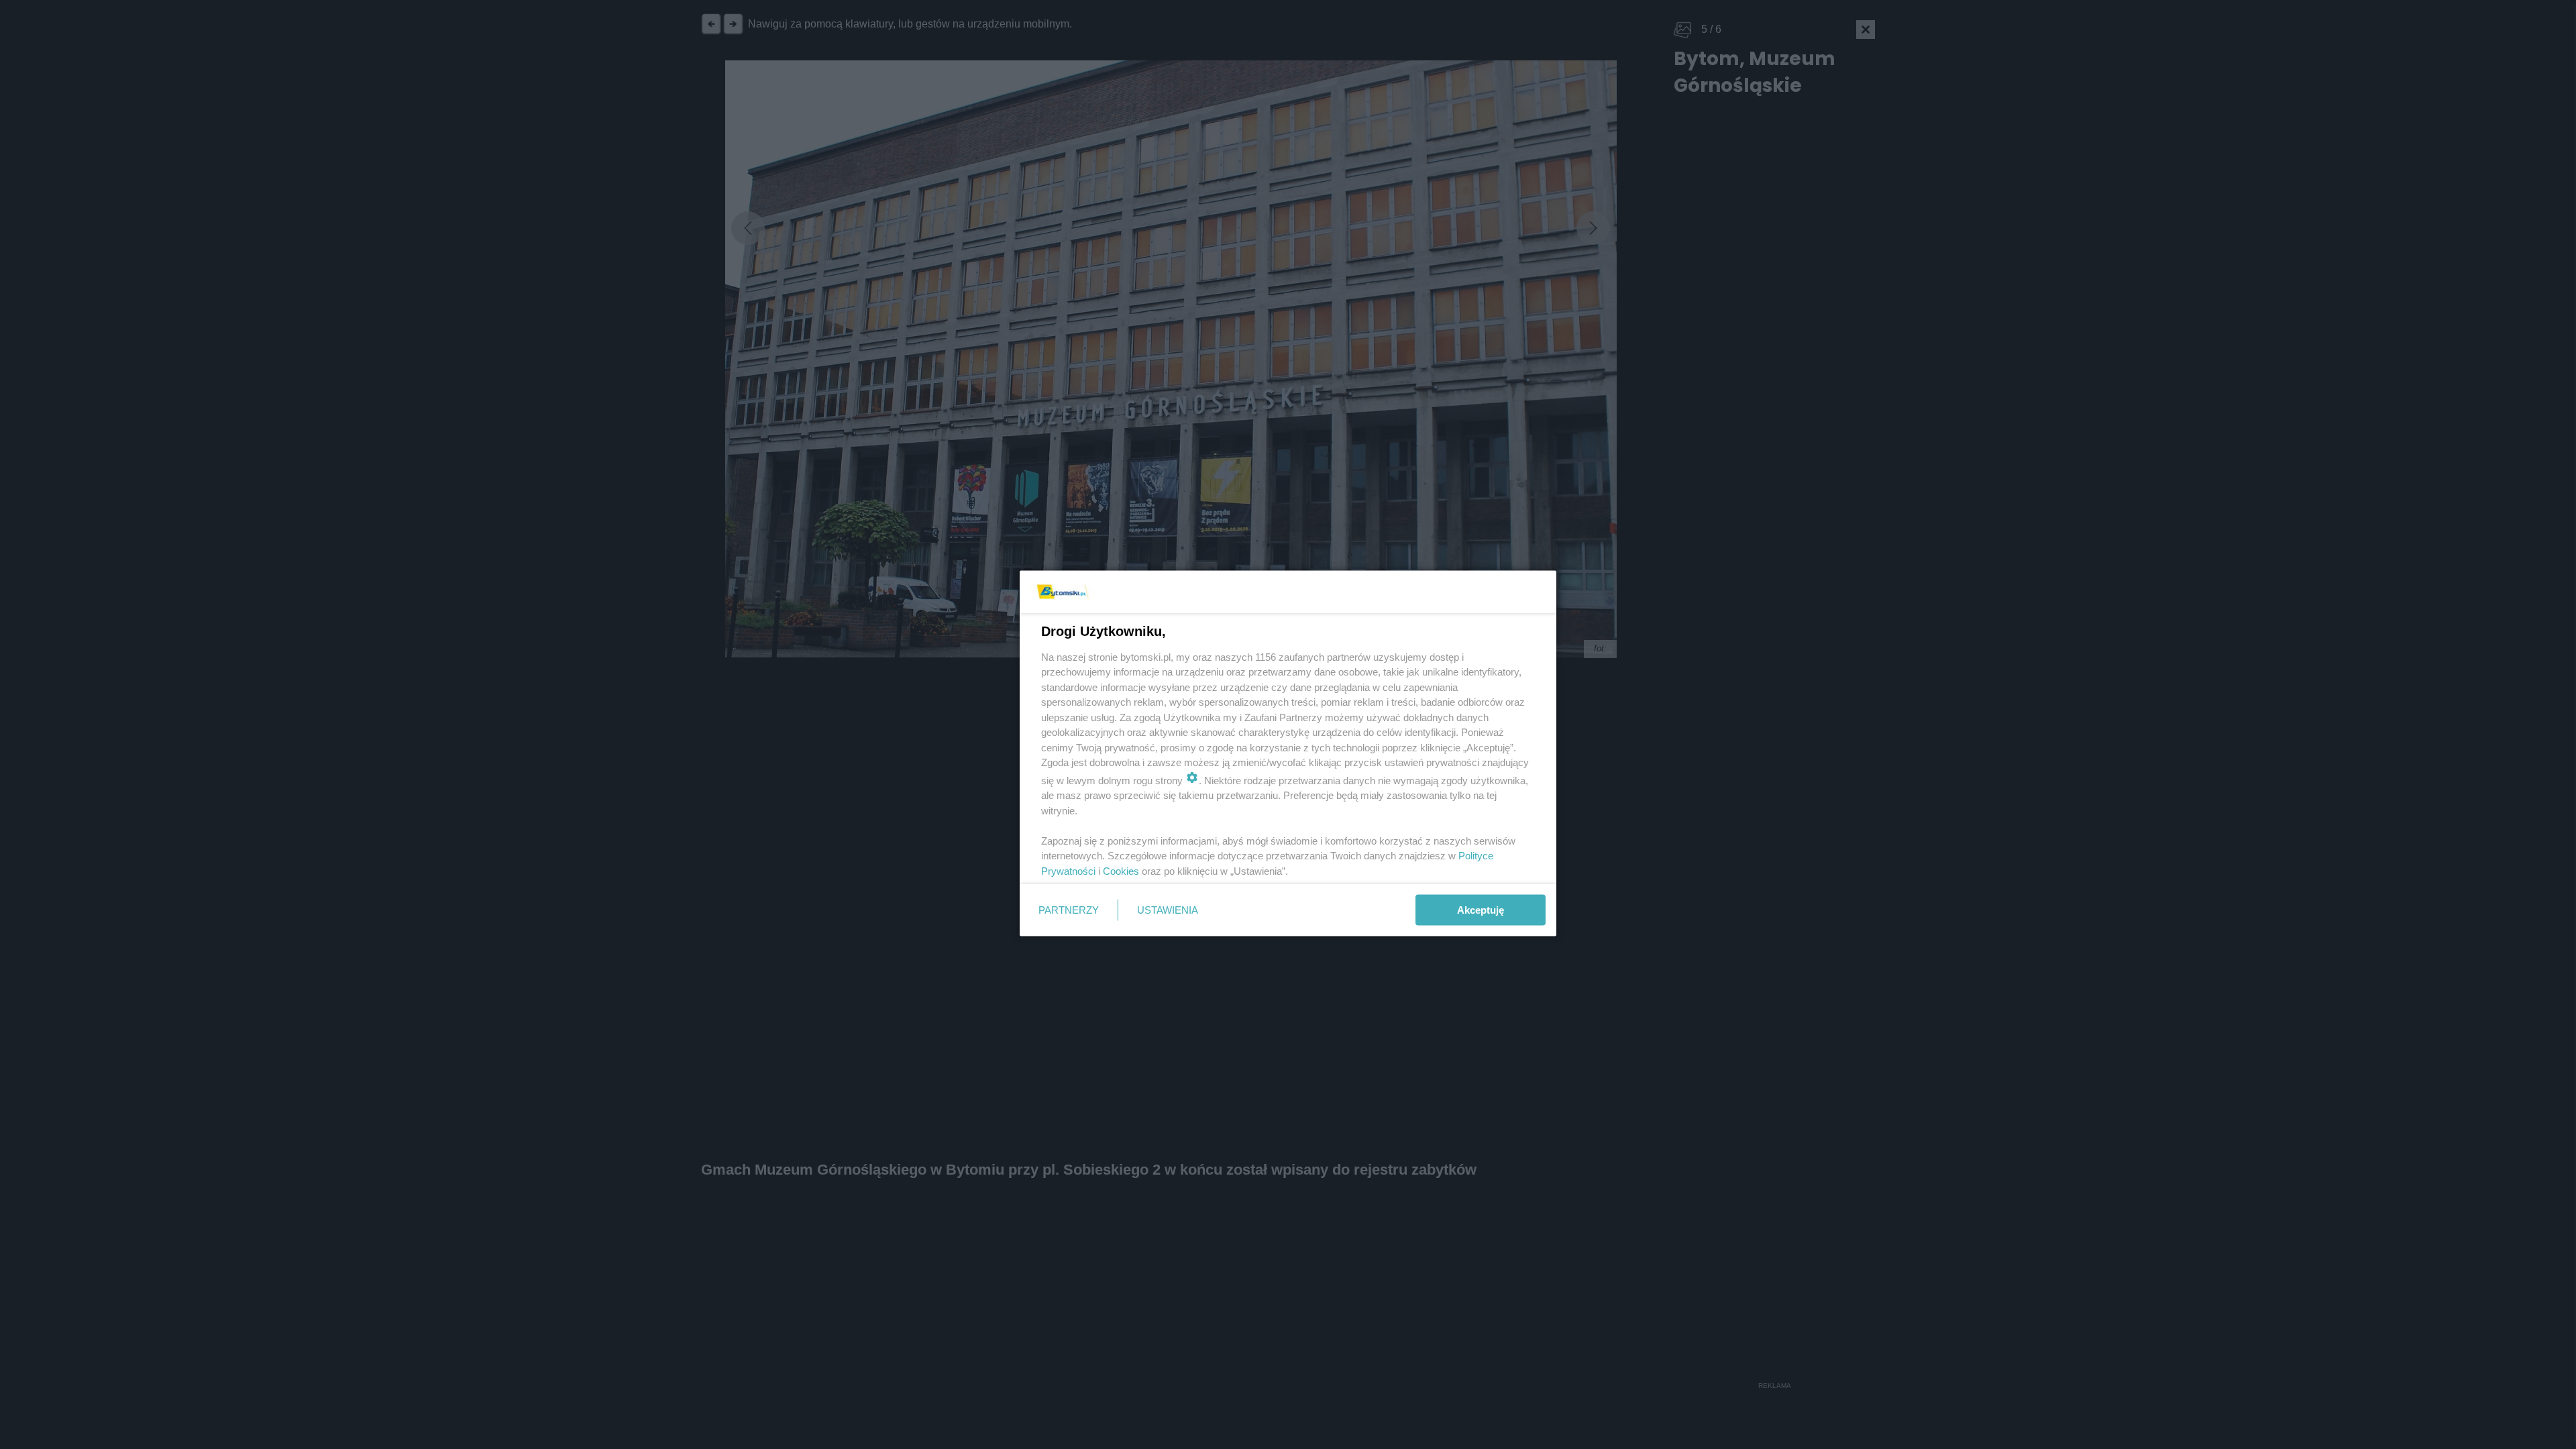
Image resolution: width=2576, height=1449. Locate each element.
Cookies (1121, 870)
